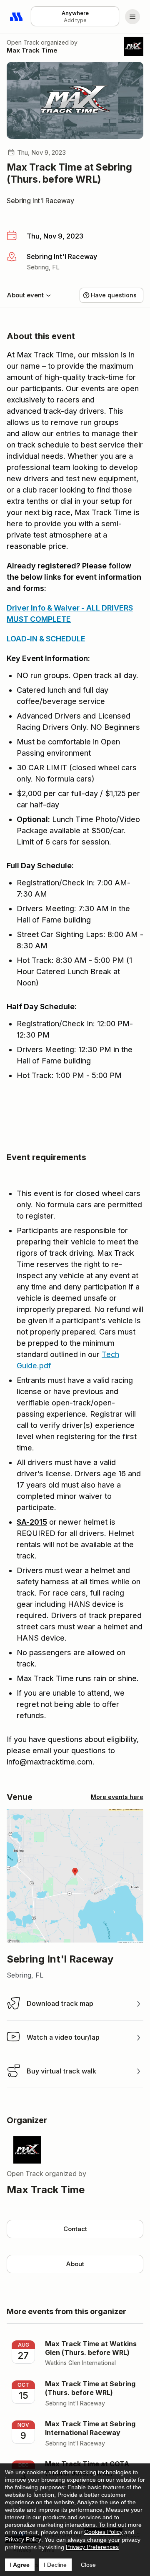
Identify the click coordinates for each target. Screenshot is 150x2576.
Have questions (114, 295)
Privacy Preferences (92, 2547)
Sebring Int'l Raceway (40, 201)
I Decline (55, 2565)
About (75, 2264)
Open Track (23, 42)
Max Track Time (32, 50)
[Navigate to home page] (17, 17)
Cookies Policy (103, 2532)
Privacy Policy (23, 2539)
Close (88, 2565)
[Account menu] (132, 17)
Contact (75, 2229)
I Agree (20, 2565)
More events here (117, 1797)
